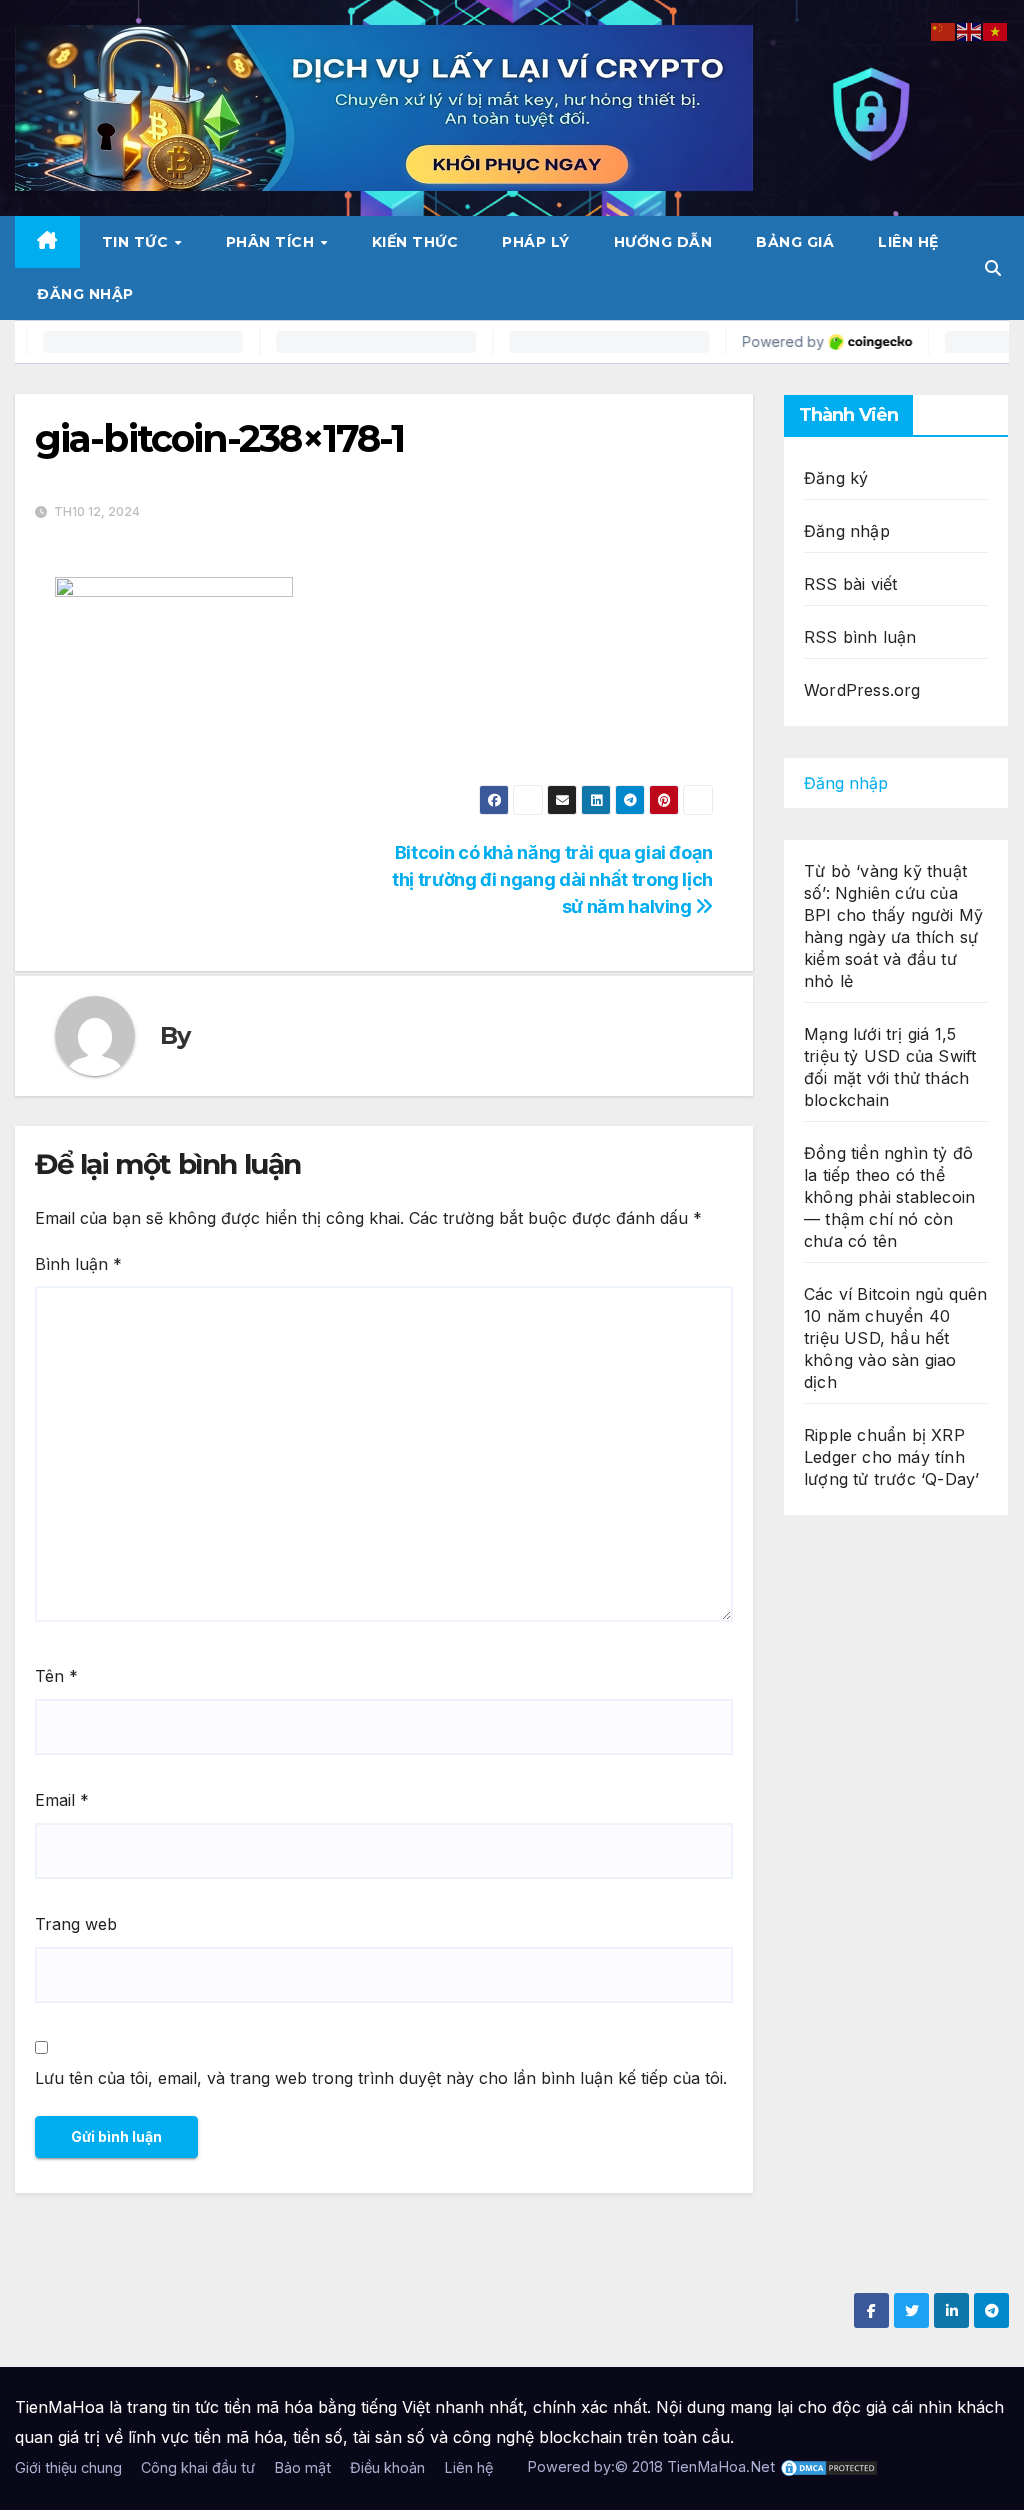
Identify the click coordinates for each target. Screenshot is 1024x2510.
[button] (993, 268)
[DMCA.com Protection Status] (829, 2466)
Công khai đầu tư (198, 2467)
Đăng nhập (85, 294)
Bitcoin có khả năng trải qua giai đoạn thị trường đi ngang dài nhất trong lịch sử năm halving (552, 879)
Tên (56, 1676)
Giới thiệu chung (68, 2467)
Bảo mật (302, 2467)
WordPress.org (862, 690)
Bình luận (78, 1264)
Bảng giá (795, 242)
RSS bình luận (860, 637)
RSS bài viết (850, 584)
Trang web (76, 1924)
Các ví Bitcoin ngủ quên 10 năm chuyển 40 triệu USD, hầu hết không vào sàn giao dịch (896, 1338)
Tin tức (137, 242)
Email (62, 1800)
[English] (970, 30)
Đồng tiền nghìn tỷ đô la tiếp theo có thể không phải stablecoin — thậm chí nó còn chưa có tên (889, 1197)
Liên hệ (908, 242)
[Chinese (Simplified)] (944, 30)
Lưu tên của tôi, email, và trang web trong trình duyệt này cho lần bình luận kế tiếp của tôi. (381, 2078)
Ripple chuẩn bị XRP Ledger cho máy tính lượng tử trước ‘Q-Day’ (891, 1457)
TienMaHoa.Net (721, 2466)
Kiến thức (415, 242)
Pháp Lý (536, 242)
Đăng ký (836, 478)
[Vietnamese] (996, 30)
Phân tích (272, 242)
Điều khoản (387, 2467)
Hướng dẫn (663, 242)
